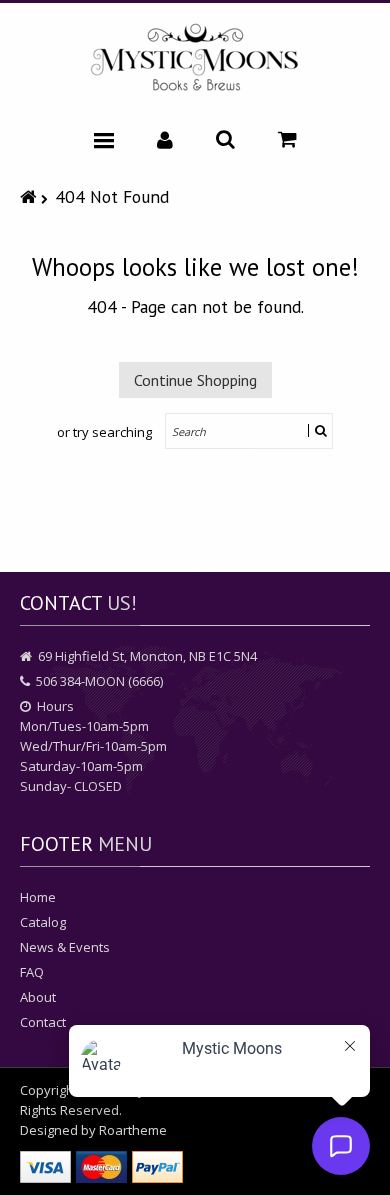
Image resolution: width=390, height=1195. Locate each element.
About (38, 997)
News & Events (65, 947)
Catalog (43, 922)
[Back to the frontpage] (30, 196)
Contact (43, 1022)
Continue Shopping (195, 380)
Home (38, 897)
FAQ (32, 972)
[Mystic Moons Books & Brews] (195, 58)
